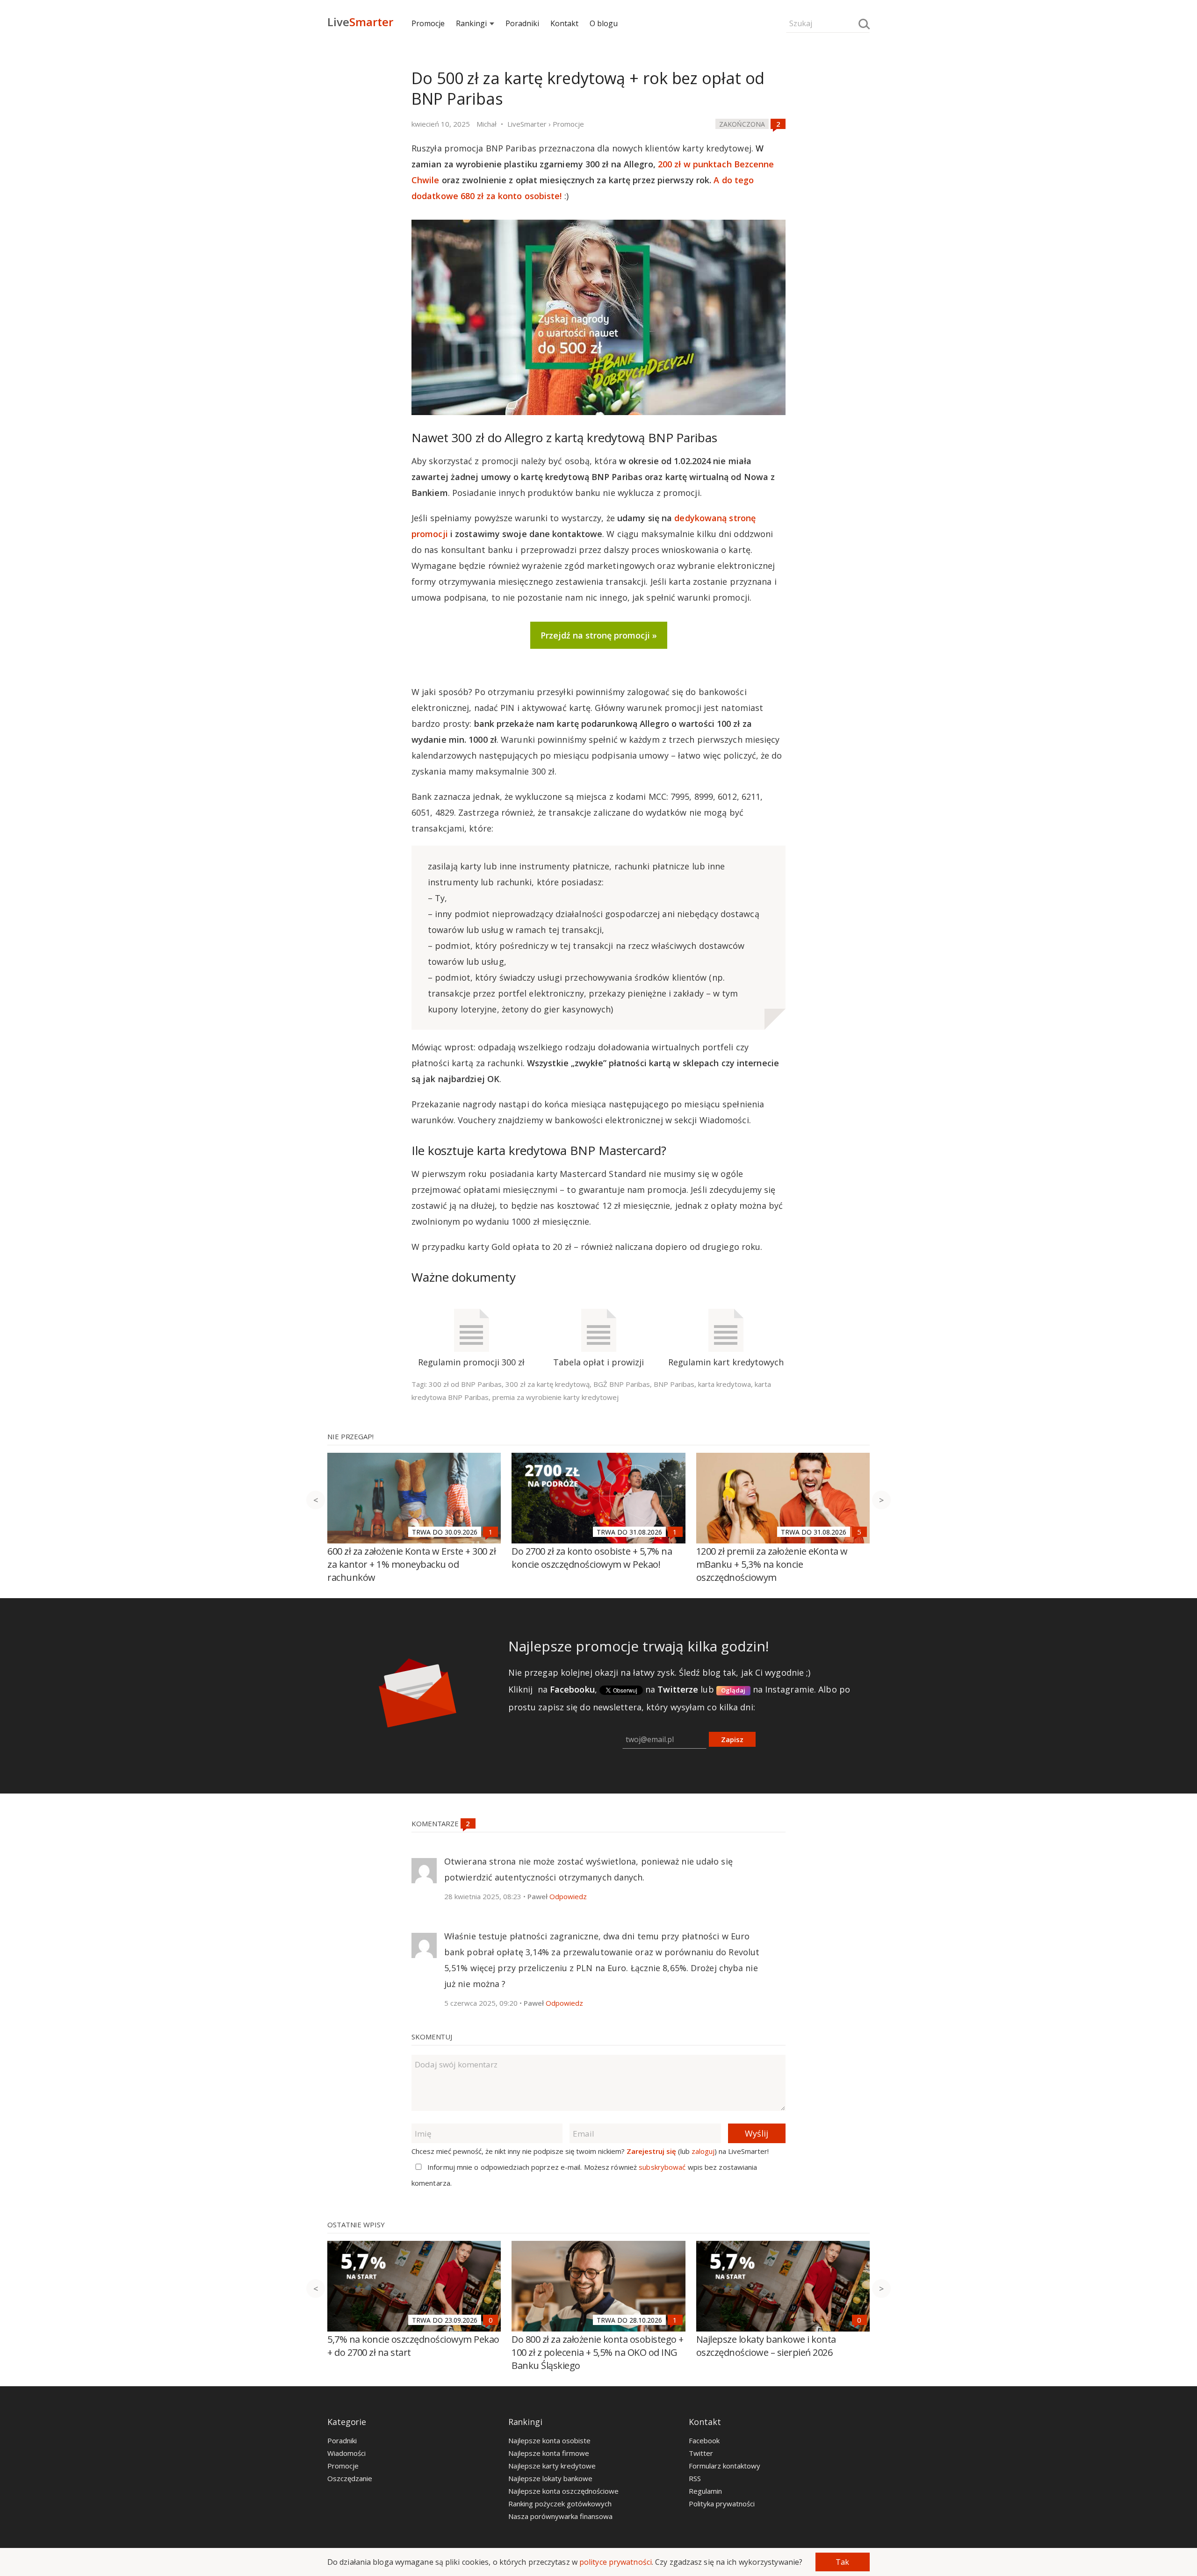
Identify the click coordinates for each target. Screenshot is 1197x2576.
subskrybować (662, 2167)
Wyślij (757, 2133)
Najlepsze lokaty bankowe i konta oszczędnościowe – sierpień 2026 (766, 2346)
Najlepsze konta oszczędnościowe (563, 2491)
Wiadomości (346, 2453)
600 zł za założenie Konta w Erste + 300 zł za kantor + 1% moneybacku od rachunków (411, 1564)
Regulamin (705, 2491)
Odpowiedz (568, 1896)
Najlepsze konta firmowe (549, 2453)
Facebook (704, 2440)
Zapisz (732, 1739)
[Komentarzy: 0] (490, 2320)
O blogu (604, 23)
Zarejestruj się (651, 2151)
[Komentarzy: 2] (778, 124)
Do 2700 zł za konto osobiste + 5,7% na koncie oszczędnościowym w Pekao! (592, 1558)
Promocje (428, 23)
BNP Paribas (674, 1384)
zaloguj (703, 2151)
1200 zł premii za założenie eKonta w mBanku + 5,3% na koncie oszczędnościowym (772, 1564)
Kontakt (564, 23)
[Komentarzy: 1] (490, 1532)
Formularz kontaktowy (725, 2466)
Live (360, 22)
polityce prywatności (616, 2562)
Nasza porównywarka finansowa (560, 2516)
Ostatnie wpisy (356, 2224)
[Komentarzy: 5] (859, 1532)
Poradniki (522, 23)
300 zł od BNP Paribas (465, 1384)
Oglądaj (733, 1690)
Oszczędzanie (350, 2478)
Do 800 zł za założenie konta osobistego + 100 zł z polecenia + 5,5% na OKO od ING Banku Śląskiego (598, 2352)
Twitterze (678, 1689)
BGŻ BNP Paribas (622, 1384)
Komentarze (436, 1823)
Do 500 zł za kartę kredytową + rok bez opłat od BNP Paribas (588, 88)
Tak (842, 2562)
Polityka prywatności (722, 2504)
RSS (695, 2478)
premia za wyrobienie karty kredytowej (555, 1397)
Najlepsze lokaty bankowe (550, 2478)
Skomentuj (432, 2037)
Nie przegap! (350, 1436)
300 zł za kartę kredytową (548, 1384)
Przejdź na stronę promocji (595, 635)
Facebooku (572, 1689)
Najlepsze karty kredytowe (552, 2466)
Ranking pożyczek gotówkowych (560, 2504)
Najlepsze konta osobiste (549, 2440)
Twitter (701, 2453)
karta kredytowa (725, 1384)
